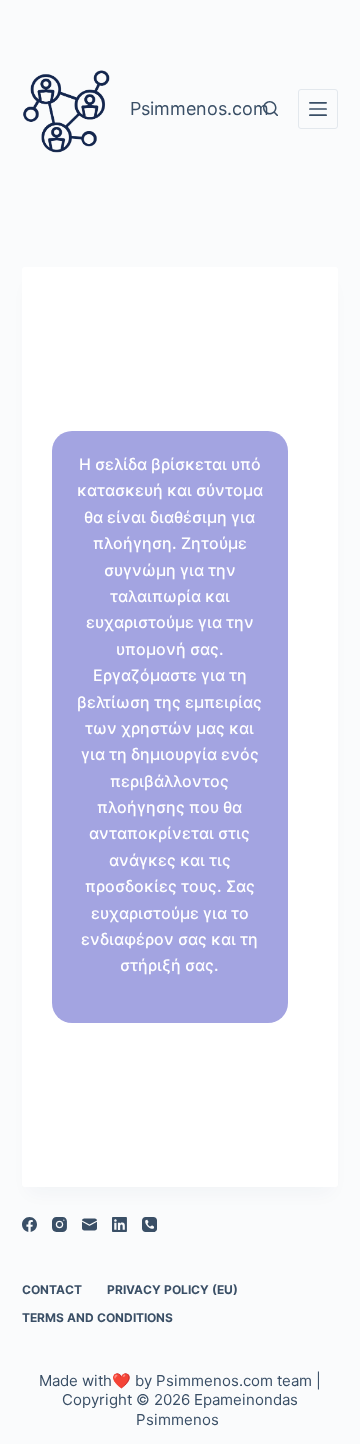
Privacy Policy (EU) (172, 1289)
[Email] (89, 1224)
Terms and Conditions (97, 1317)
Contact (52, 1289)
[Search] (270, 108)
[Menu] (318, 109)
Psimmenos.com (212, 1380)
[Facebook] (29, 1224)
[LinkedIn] (119, 1224)
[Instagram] (59, 1224)
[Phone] (149, 1224)
